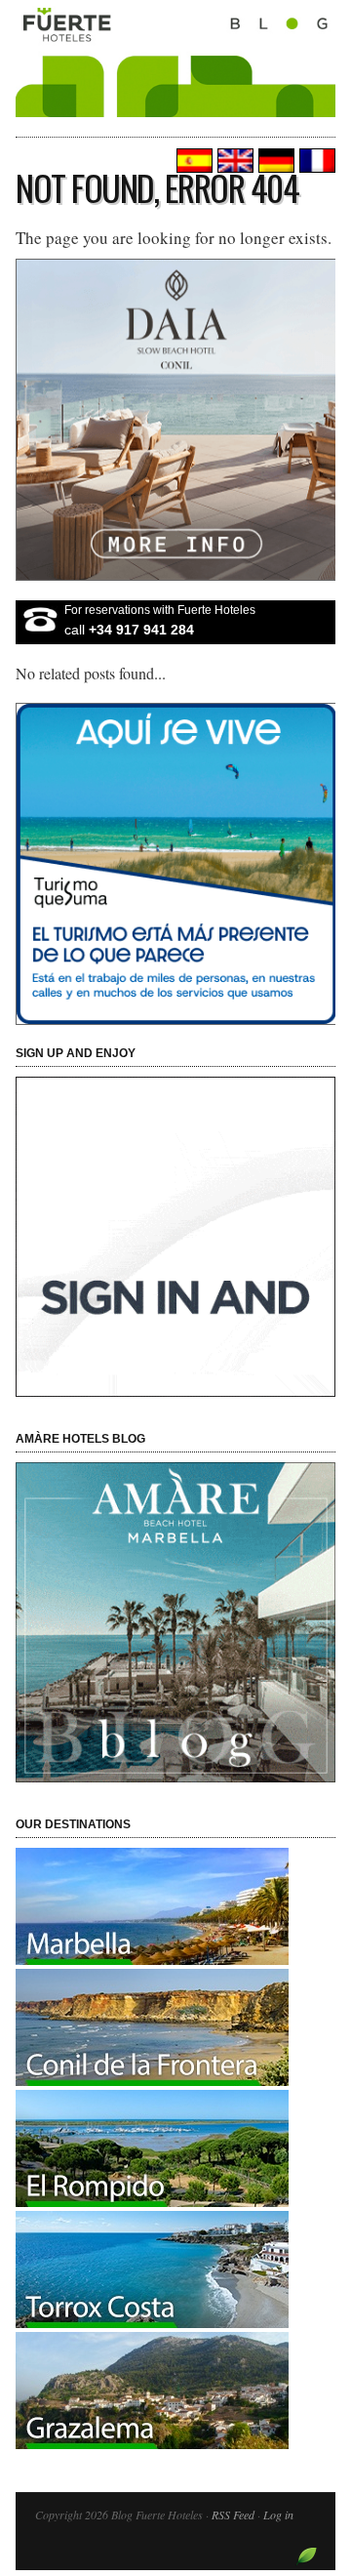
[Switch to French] (315, 161)
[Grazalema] (152, 2443)
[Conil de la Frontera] (152, 2080)
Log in (278, 2515)
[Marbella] (152, 1959)
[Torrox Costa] (152, 2322)
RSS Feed (233, 2515)
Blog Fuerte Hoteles (175, 80)
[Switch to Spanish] (192, 161)
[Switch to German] (274, 161)
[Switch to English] (233, 161)
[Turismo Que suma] (175, 864)
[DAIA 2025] (175, 420)
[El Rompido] (152, 2201)
